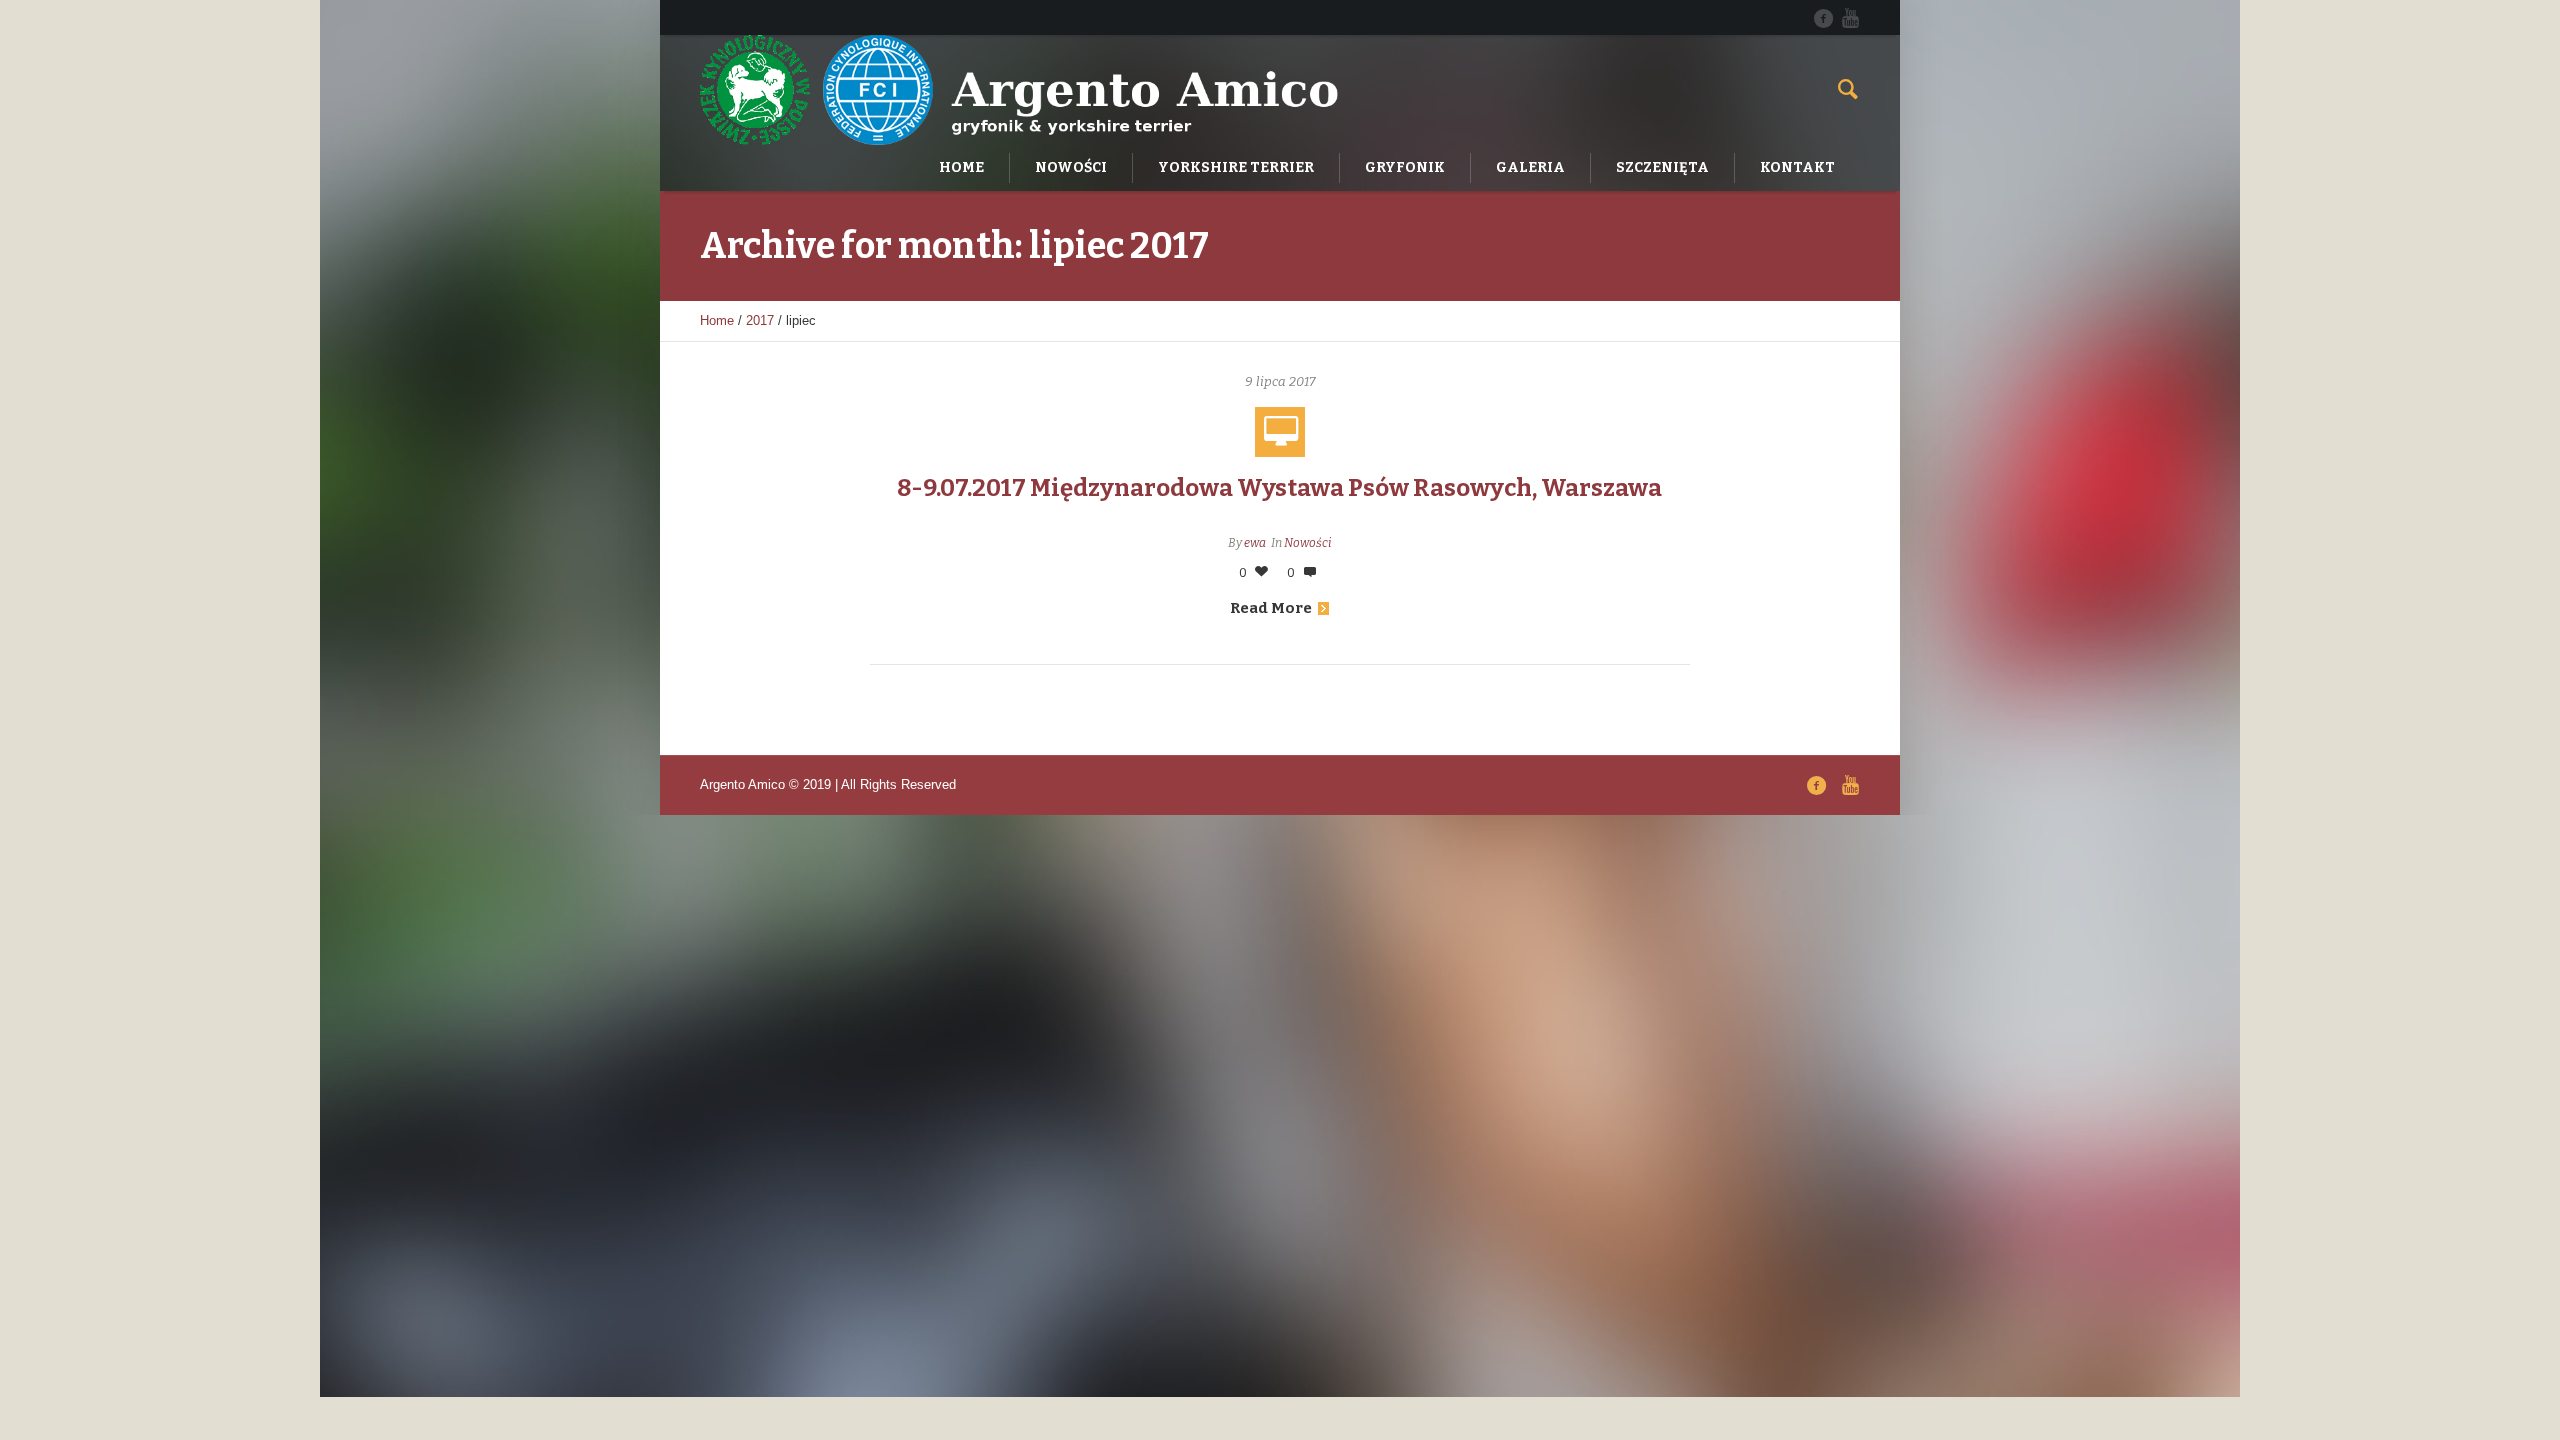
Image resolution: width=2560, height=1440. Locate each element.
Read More (1271, 608)
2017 (760, 320)
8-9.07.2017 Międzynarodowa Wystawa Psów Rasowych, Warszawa (1279, 488)
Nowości (1307, 543)
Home (717, 320)
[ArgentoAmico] (1823, 18)
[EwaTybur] (1850, 18)
